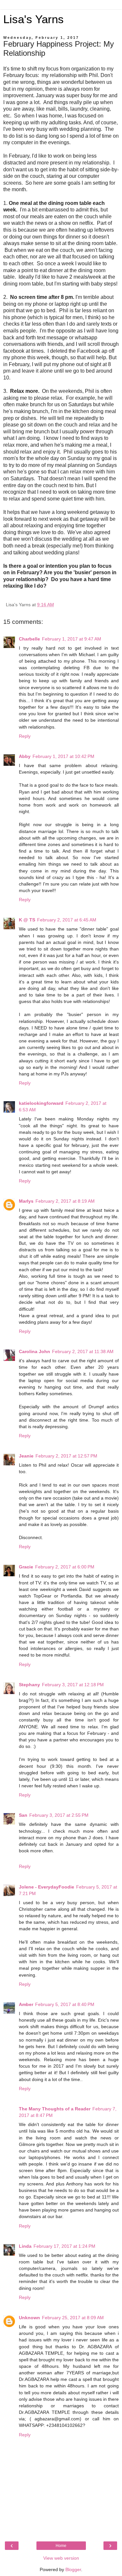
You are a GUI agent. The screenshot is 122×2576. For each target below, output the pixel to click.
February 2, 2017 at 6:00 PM (65, 1567)
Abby (25, 756)
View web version (61, 2558)
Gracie (26, 1567)
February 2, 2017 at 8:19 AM (65, 1201)
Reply (25, 736)
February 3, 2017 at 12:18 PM (73, 1685)
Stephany (29, 1685)
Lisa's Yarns (34, 19)
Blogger (73, 2569)
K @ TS (27, 920)
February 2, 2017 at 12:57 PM (66, 1456)
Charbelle (29, 639)
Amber (26, 2004)
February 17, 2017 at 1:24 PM (64, 2246)
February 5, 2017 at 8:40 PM (65, 2004)
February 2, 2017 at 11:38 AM (83, 1351)
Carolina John (34, 1351)
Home (61, 2546)
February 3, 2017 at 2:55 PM (59, 1815)
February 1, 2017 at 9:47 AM (72, 639)
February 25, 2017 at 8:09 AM (73, 2318)
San (23, 1815)
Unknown (29, 2318)
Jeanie (26, 1456)
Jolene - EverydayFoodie (47, 1887)
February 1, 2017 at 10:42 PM (63, 756)
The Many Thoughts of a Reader (55, 2109)
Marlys (26, 1201)
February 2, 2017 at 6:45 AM (67, 920)
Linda (25, 2246)
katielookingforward (41, 1103)
